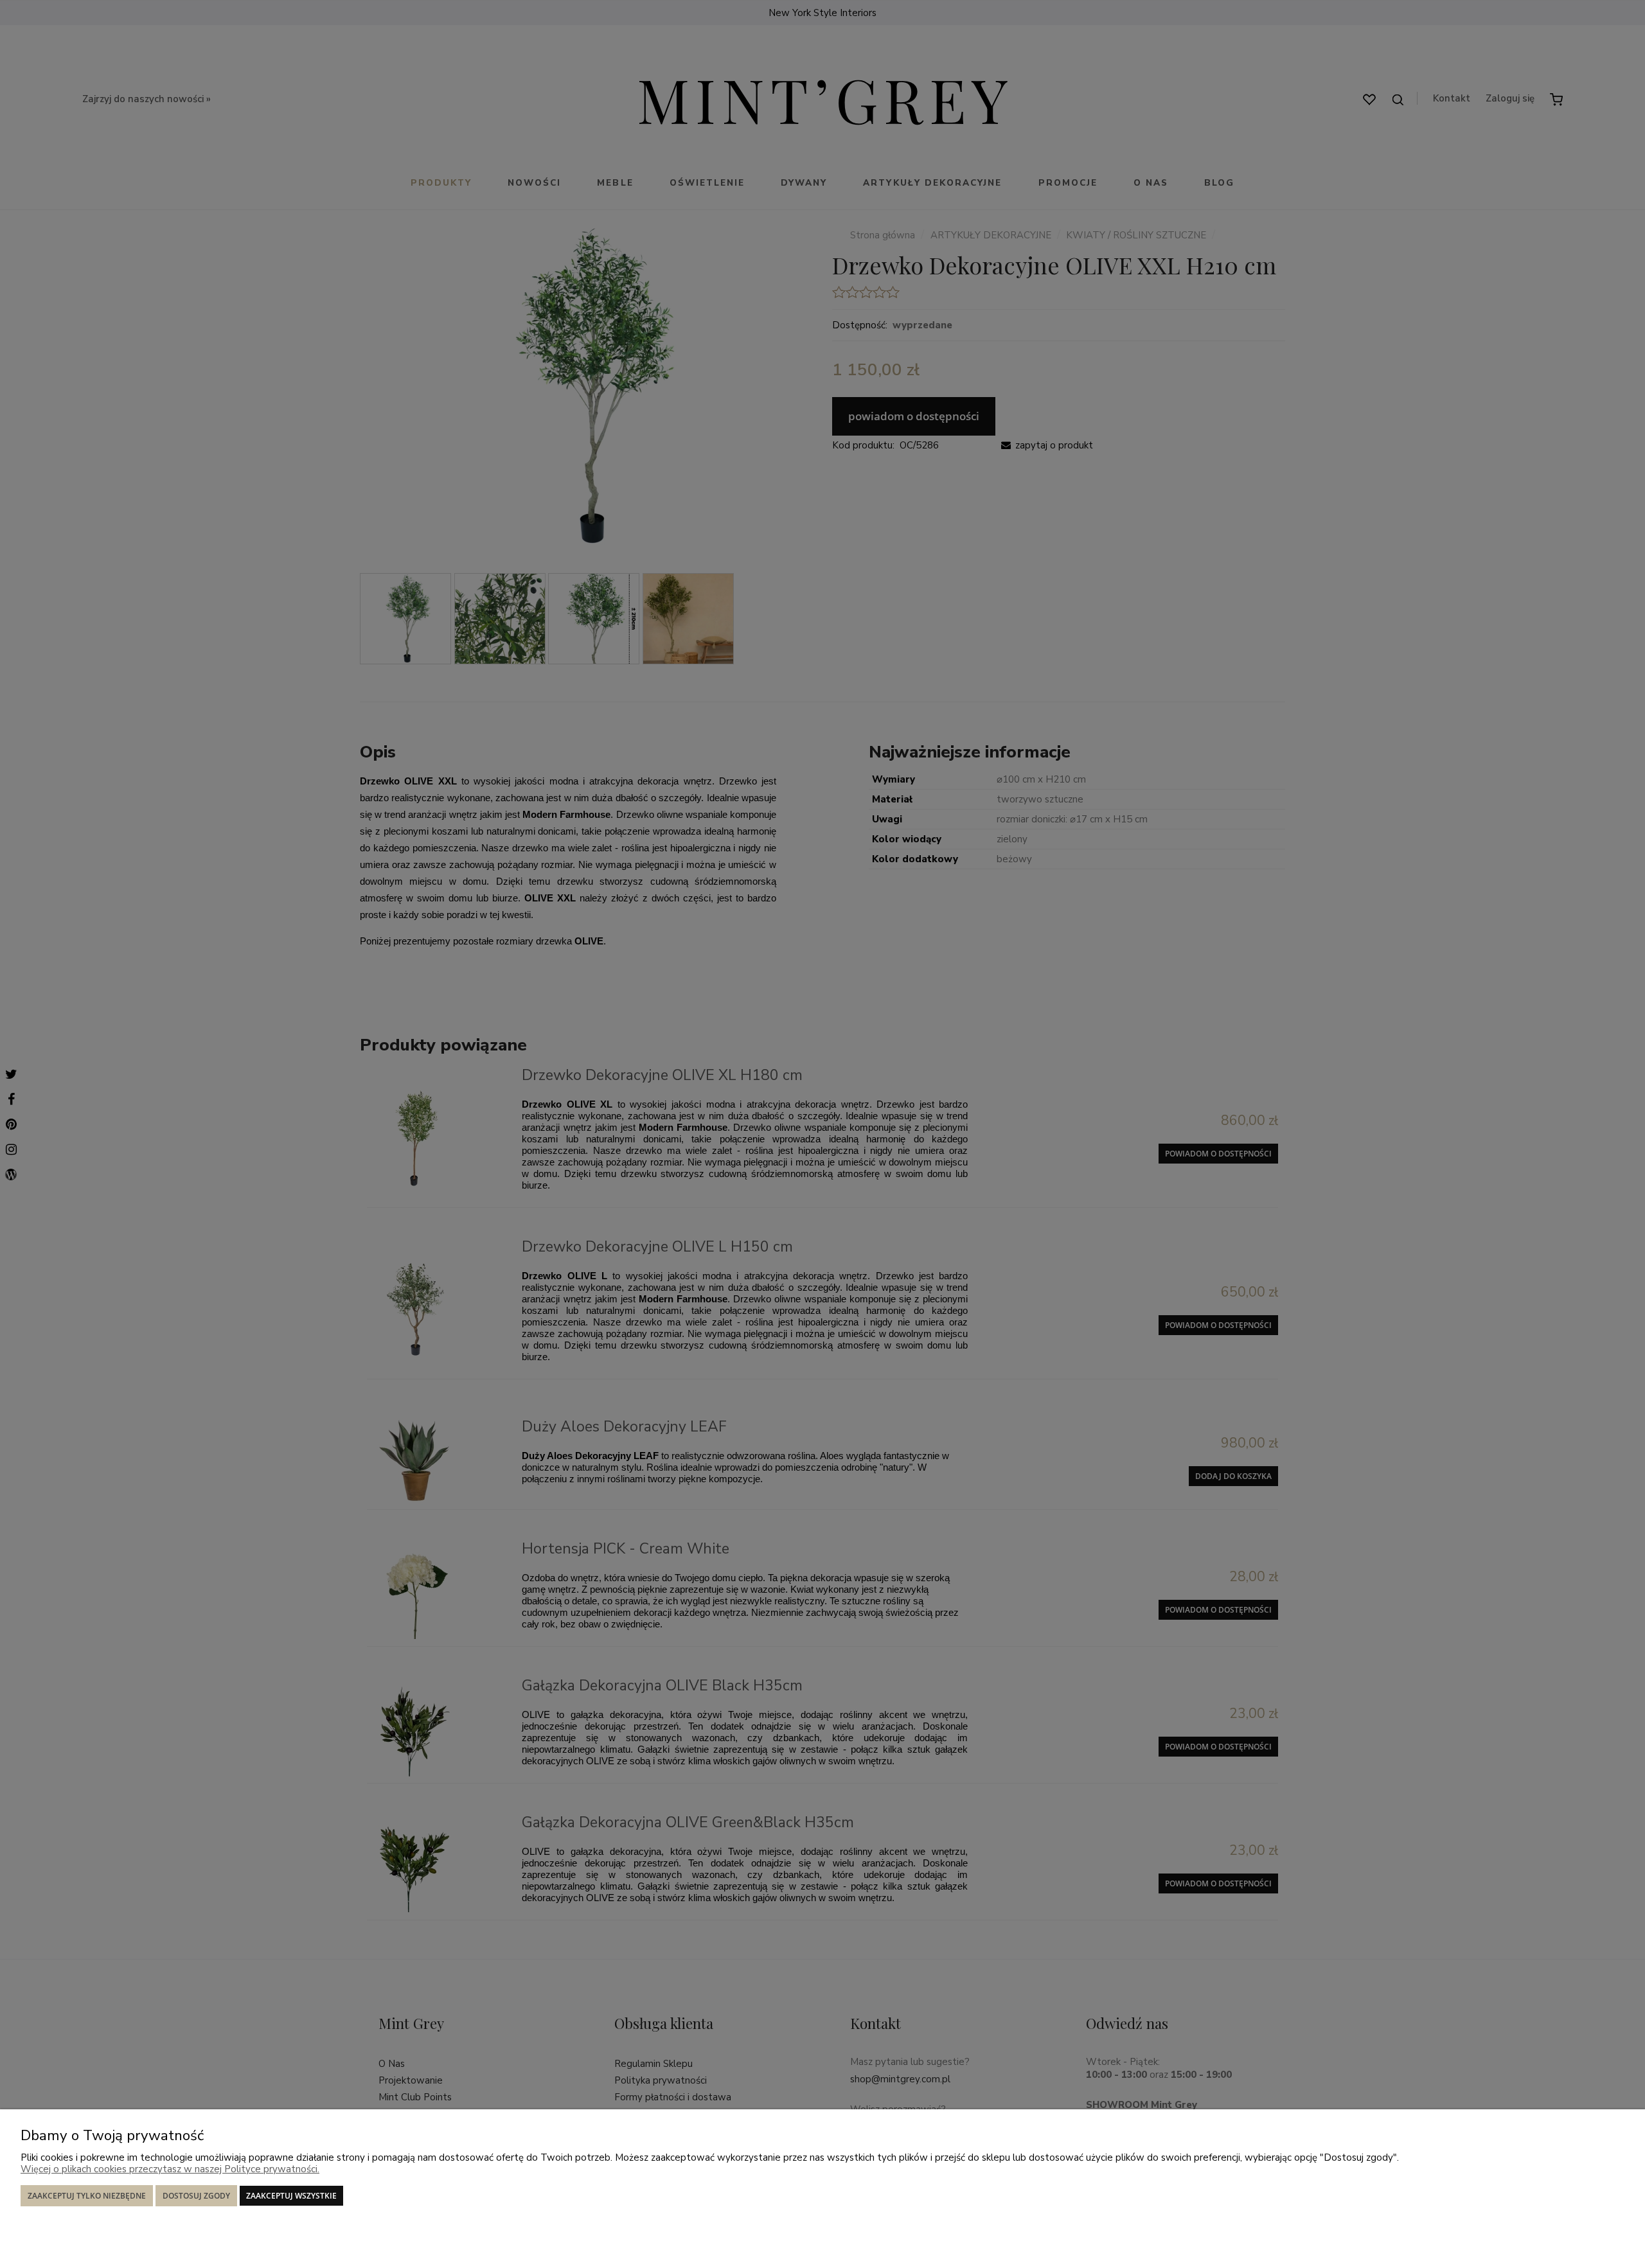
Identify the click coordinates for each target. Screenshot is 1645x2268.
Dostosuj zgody (196, 2196)
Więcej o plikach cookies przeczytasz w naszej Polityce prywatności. (170, 2169)
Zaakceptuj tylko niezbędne (87, 2196)
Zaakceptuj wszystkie (291, 2196)
